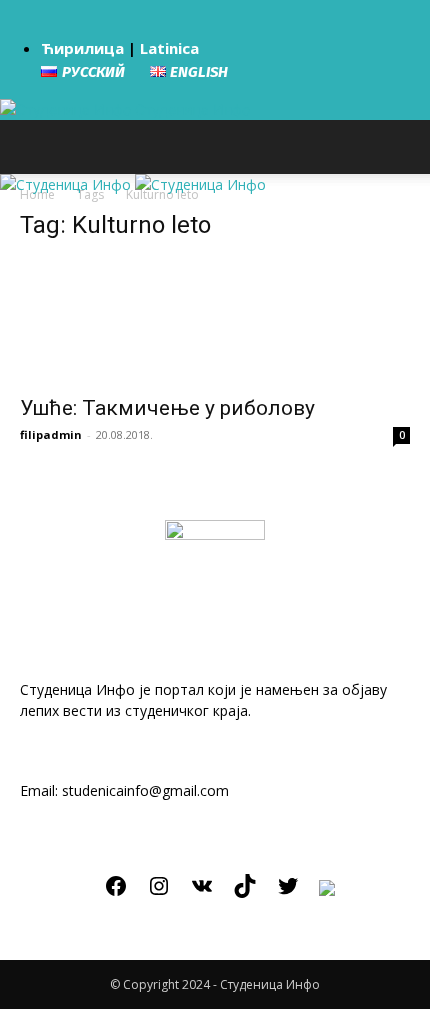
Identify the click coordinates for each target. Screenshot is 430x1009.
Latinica (169, 48)
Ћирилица (82, 48)
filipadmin (51, 434)
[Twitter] (288, 892)
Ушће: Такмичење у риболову (167, 408)
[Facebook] (116, 892)
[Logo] (67, 184)
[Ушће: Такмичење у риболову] (215, 321)
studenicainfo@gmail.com (145, 790)
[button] (32, 147)
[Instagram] (159, 892)
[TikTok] (245, 892)
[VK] (202, 892)
